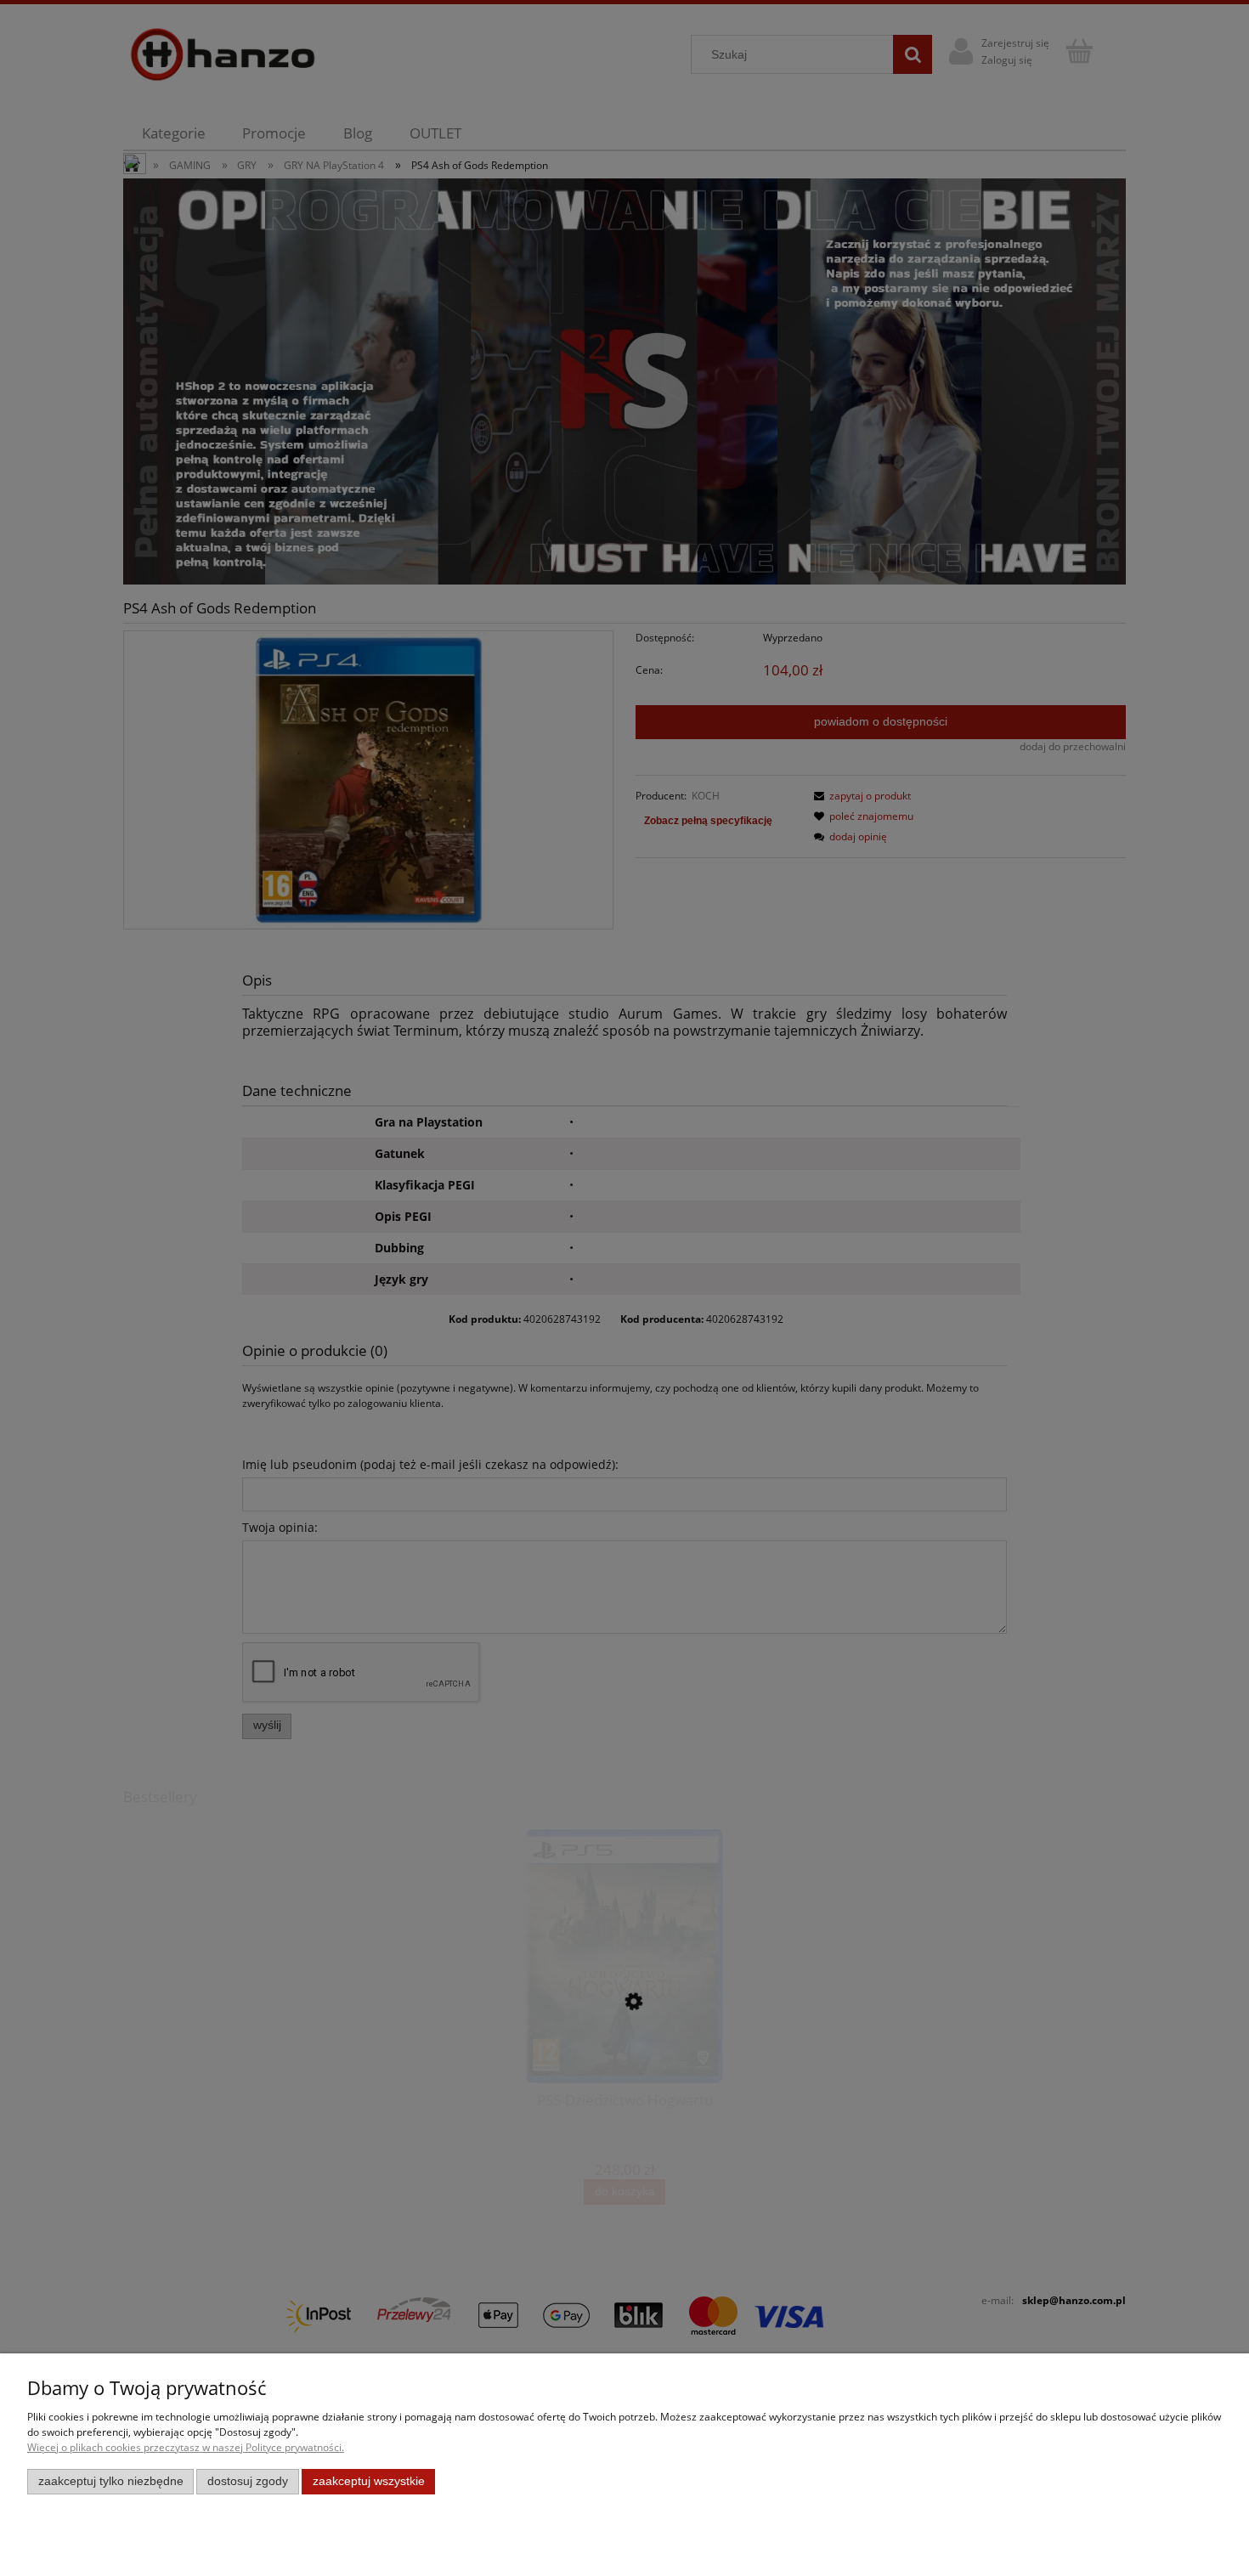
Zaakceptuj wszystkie (369, 2481)
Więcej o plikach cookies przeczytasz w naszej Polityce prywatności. (186, 2447)
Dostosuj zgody (248, 2481)
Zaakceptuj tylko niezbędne (111, 2481)
